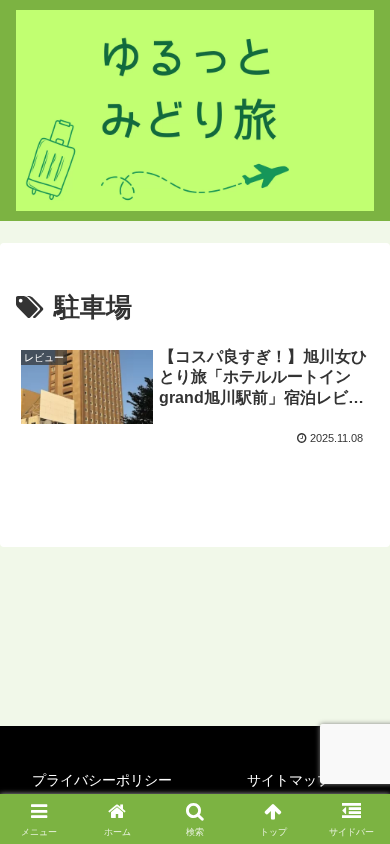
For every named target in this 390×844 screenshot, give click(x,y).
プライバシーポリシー (102, 780)
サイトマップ (289, 780)
